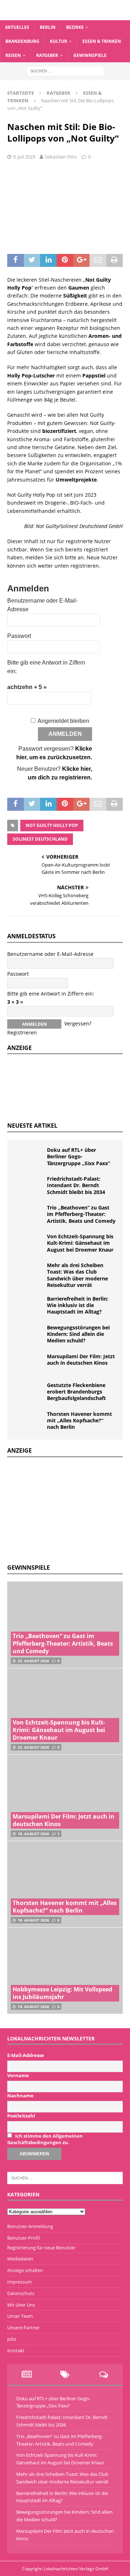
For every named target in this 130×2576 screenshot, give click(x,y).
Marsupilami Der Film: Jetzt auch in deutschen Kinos (81, 1359)
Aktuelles (17, 27)
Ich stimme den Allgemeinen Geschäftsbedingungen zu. (45, 2139)
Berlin (48, 27)
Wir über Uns (21, 2305)
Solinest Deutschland (40, 839)
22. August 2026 (33, 1661)
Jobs (12, 2339)
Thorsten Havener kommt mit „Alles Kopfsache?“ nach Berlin (79, 1420)
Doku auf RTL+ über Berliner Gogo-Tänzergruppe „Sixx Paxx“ (79, 1156)
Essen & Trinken (102, 41)
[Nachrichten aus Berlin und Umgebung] (65, 16)
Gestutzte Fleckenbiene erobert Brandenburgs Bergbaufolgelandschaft (76, 1392)
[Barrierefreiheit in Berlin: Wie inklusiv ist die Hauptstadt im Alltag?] (29, 1306)
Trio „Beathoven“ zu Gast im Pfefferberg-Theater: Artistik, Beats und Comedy (81, 1214)
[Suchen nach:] (65, 70)
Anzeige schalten (25, 2270)
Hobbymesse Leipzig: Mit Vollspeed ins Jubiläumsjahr (62, 1993)
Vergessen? (78, 1023)
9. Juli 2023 (24, 157)
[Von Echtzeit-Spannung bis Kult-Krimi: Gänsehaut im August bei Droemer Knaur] (29, 1244)
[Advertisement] (61, 1510)
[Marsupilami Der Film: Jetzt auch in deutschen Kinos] (29, 1364)
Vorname (18, 2075)
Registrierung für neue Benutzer (41, 2248)
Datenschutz (21, 2293)
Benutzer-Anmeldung (30, 2226)
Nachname (20, 2096)
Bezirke (75, 27)
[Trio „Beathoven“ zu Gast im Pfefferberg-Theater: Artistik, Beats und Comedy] (29, 1215)
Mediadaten (20, 2259)
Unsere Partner (23, 2327)
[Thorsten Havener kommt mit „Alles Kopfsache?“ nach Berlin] (29, 1422)
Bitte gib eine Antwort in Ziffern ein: (51, 994)
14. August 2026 (33, 2007)
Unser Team (20, 2316)
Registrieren (22, 1032)
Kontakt (16, 2351)
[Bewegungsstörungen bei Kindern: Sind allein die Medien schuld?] (29, 1335)
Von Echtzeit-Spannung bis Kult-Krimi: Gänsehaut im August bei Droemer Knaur (80, 1243)
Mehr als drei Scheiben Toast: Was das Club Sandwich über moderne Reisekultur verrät (77, 1275)
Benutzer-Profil (23, 2238)
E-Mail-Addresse (26, 2055)
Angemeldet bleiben (63, 721)
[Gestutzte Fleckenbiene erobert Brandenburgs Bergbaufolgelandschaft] (29, 1393)
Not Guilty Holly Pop (52, 825)
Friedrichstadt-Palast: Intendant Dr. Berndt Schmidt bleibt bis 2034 (76, 1185)
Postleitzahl (21, 2116)
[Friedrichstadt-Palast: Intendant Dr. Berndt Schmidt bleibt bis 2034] (29, 1186)
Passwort (19, 636)
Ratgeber (47, 55)
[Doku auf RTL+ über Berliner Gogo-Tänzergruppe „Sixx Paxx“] (29, 1158)
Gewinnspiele (90, 55)
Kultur (58, 41)
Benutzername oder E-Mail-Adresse (50, 954)
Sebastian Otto (61, 157)
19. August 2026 (33, 1834)
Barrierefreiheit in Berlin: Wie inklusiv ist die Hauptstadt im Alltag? (78, 1305)
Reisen (13, 55)
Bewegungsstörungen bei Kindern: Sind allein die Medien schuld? (78, 1334)
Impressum (19, 2282)
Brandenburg (22, 41)
